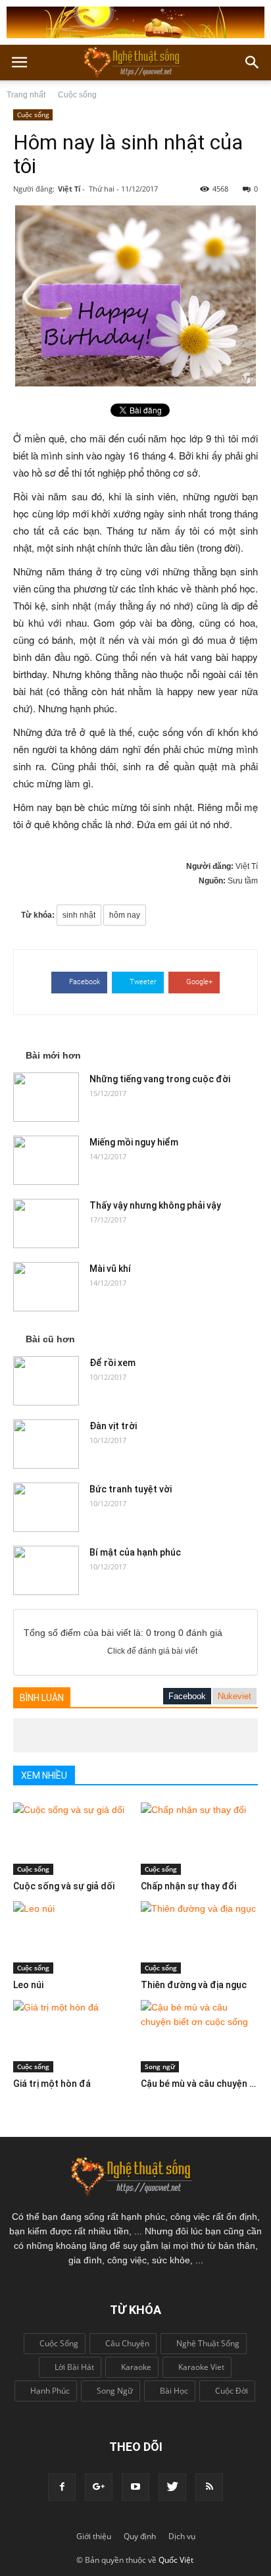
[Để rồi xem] (46, 1381)
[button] (253, 63)
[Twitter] (172, 2487)
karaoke (136, 2367)
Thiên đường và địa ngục (194, 1985)
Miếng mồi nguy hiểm (134, 1142)
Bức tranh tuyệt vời (131, 1489)
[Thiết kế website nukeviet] (135, 22)
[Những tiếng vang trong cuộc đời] (46, 1097)
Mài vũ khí (110, 1269)
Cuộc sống (77, 95)
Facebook (85, 982)
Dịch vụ (182, 2536)
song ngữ (115, 2391)
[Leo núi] (72, 1937)
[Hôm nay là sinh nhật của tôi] (135, 296)
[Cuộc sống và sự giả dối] (72, 1839)
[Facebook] (62, 2487)
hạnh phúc (50, 2391)
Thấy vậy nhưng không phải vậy (155, 1205)
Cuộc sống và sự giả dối (64, 1886)
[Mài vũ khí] (46, 1287)
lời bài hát (74, 2367)
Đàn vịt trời (113, 1426)
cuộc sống (59, 2343)
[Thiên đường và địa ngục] (200, 1937)
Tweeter (143, 982)
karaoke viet (201, 2367)
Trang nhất (26, 95)
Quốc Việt (176, 2560)
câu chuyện (127, 2343)
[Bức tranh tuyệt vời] (46, 1507)
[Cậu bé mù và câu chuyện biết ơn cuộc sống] (200, 2036)
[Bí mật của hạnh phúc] (46, 1570)
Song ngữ (160, 2066)
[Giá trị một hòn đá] (72, 2036)
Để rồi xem (112, 1363)
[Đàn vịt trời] (46, 1444)
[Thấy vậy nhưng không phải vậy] (46, 1223)
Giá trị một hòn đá (52, 2084)
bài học (174, 2391)
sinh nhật (79, 915)
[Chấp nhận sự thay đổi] (200, 1839)
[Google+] (99, 2487)
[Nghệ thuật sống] (135, 2175)
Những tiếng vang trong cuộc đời (160, 1079)
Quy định (140, 2536)
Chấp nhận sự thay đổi (188, 1886)
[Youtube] (135, 2487)
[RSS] (209, 2487)
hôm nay (125, 915)
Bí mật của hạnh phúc (135, 1552)
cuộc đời (232, 2391)
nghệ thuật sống (208, 2343)
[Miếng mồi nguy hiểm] (46, 1160)
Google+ (199, 982)
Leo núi (28, 1985)
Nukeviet (234, 1696)
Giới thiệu (94, 2536)
